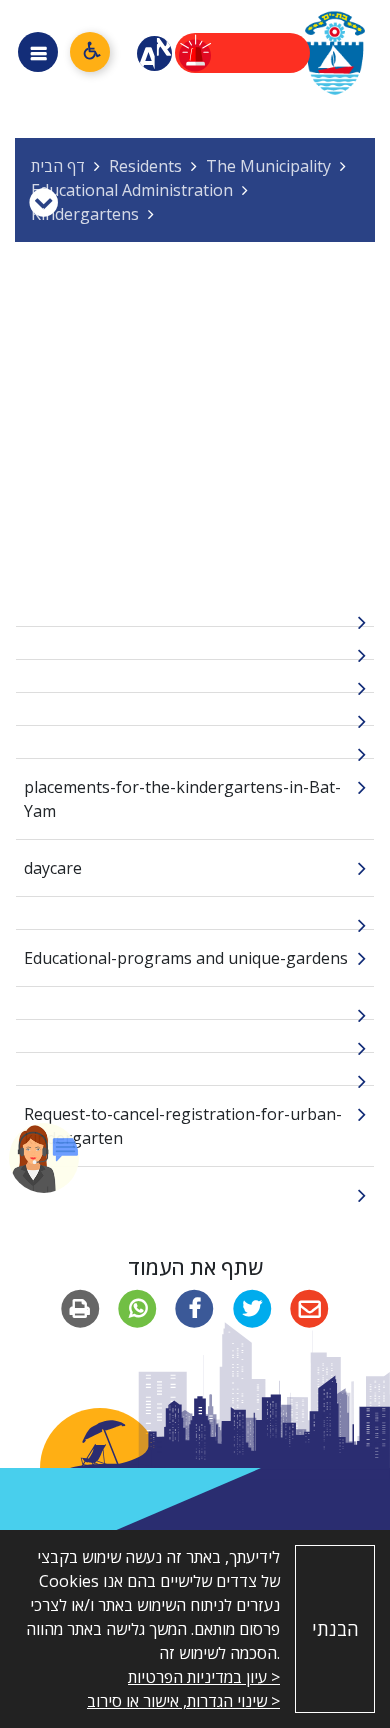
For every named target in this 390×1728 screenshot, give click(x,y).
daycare (53, 868)
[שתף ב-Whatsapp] (137, 1309)
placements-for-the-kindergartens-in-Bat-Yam (182, 799)
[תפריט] (38, 52)
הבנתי (335, 1629)
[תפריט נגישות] (90, 52)
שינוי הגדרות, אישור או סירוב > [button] (183, 1701)
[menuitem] (195, 610)
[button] (44, 1157)
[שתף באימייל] (309, 1309)
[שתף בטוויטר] (252, 1309)
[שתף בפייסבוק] (194, 1309)
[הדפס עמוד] (80, 1309)
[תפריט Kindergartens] (43, 202)
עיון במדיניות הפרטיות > (204, 1677)
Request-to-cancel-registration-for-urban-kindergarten (183, 1126)
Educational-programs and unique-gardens (186, 958)
